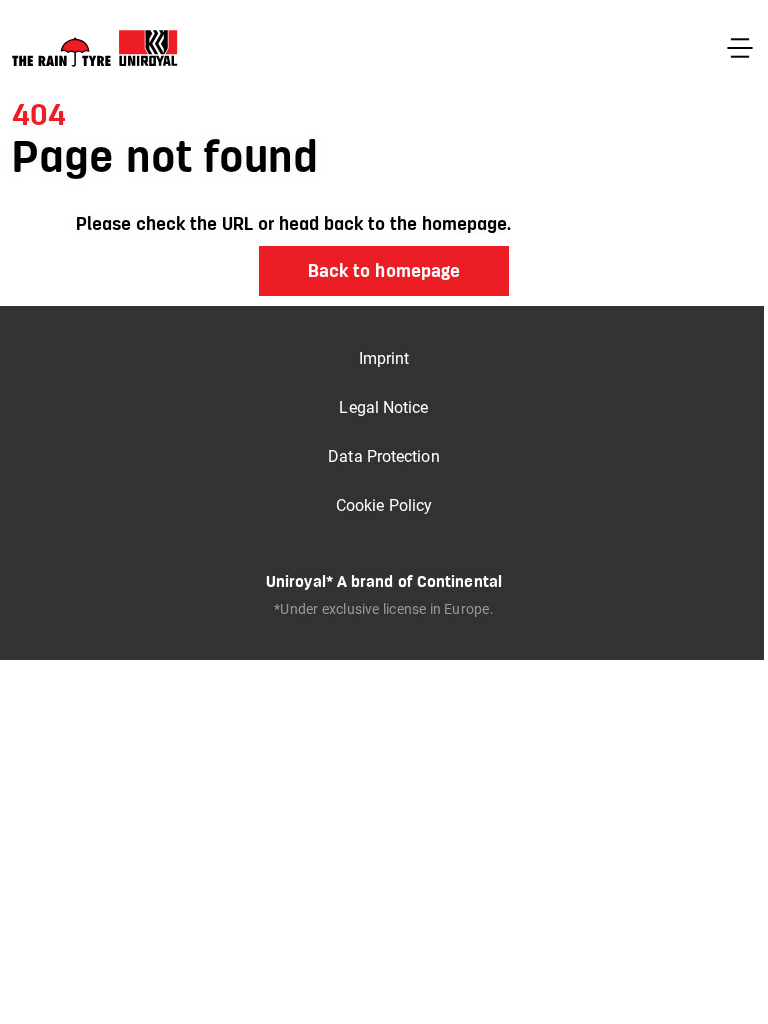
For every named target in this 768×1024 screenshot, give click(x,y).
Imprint (384, 358)
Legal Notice (383, 407)
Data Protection (383, 456)
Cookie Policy (384, 505)
